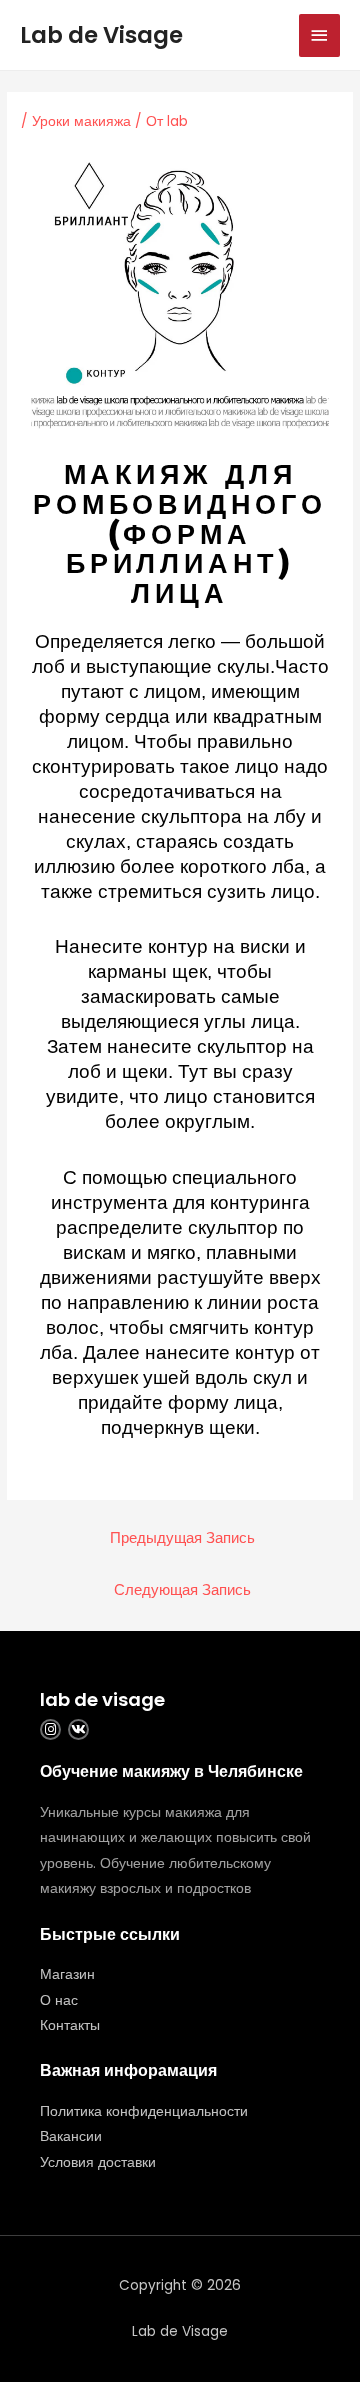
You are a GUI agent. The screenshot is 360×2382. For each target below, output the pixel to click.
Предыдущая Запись (182, 1538)
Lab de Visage (101, 35)
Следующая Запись (182, 1590)
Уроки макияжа (81, 121)
